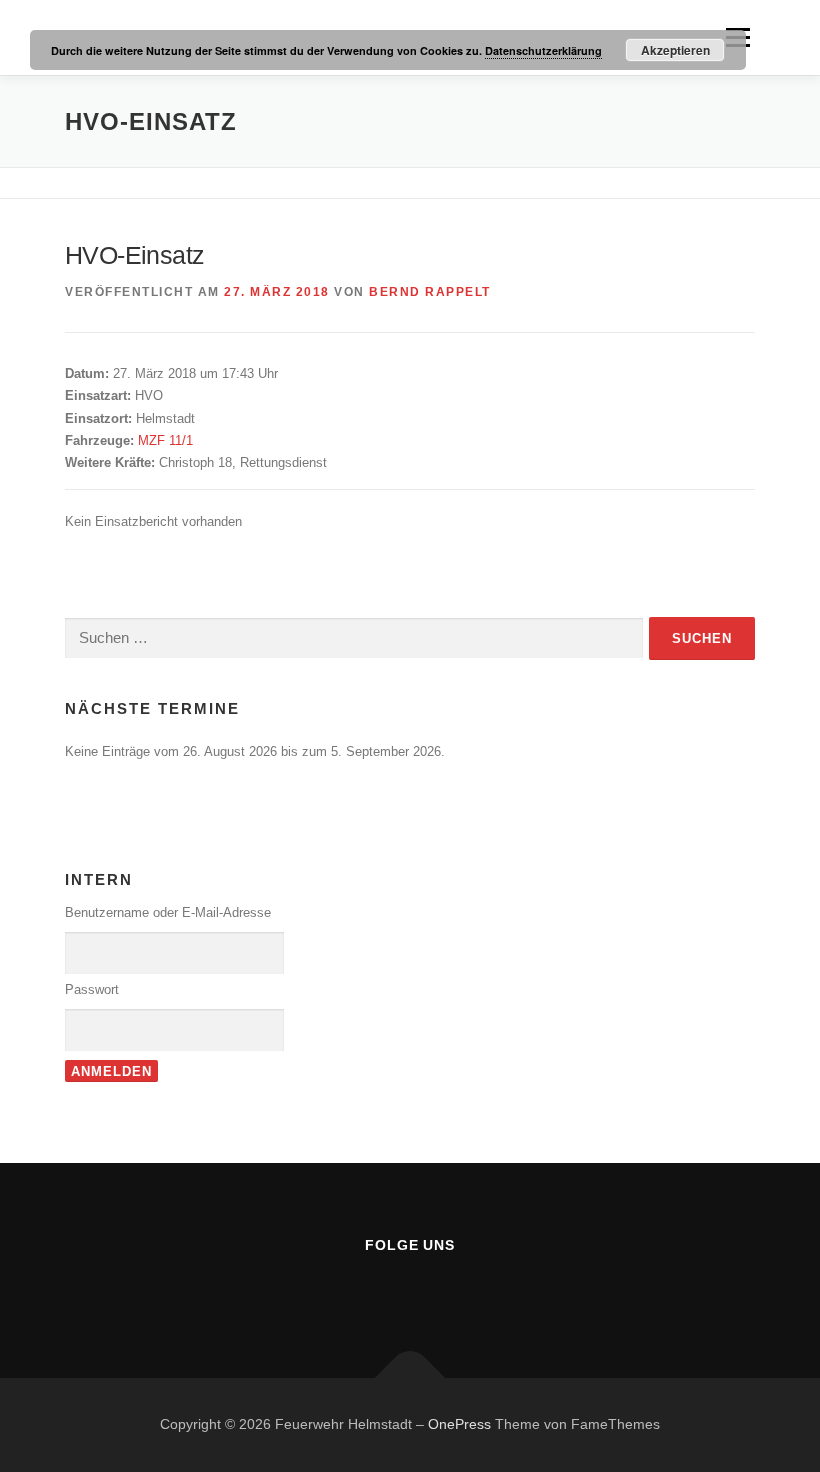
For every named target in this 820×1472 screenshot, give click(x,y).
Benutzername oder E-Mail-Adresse (168, 912)
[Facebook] (382, 1288)
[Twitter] (438, 1288)
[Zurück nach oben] (410, 1378)
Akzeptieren (675, 50)
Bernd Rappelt (430, 292)
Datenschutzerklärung (543, 50)
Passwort (92, 989)
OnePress (459, 1424)
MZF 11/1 (165, 440)
